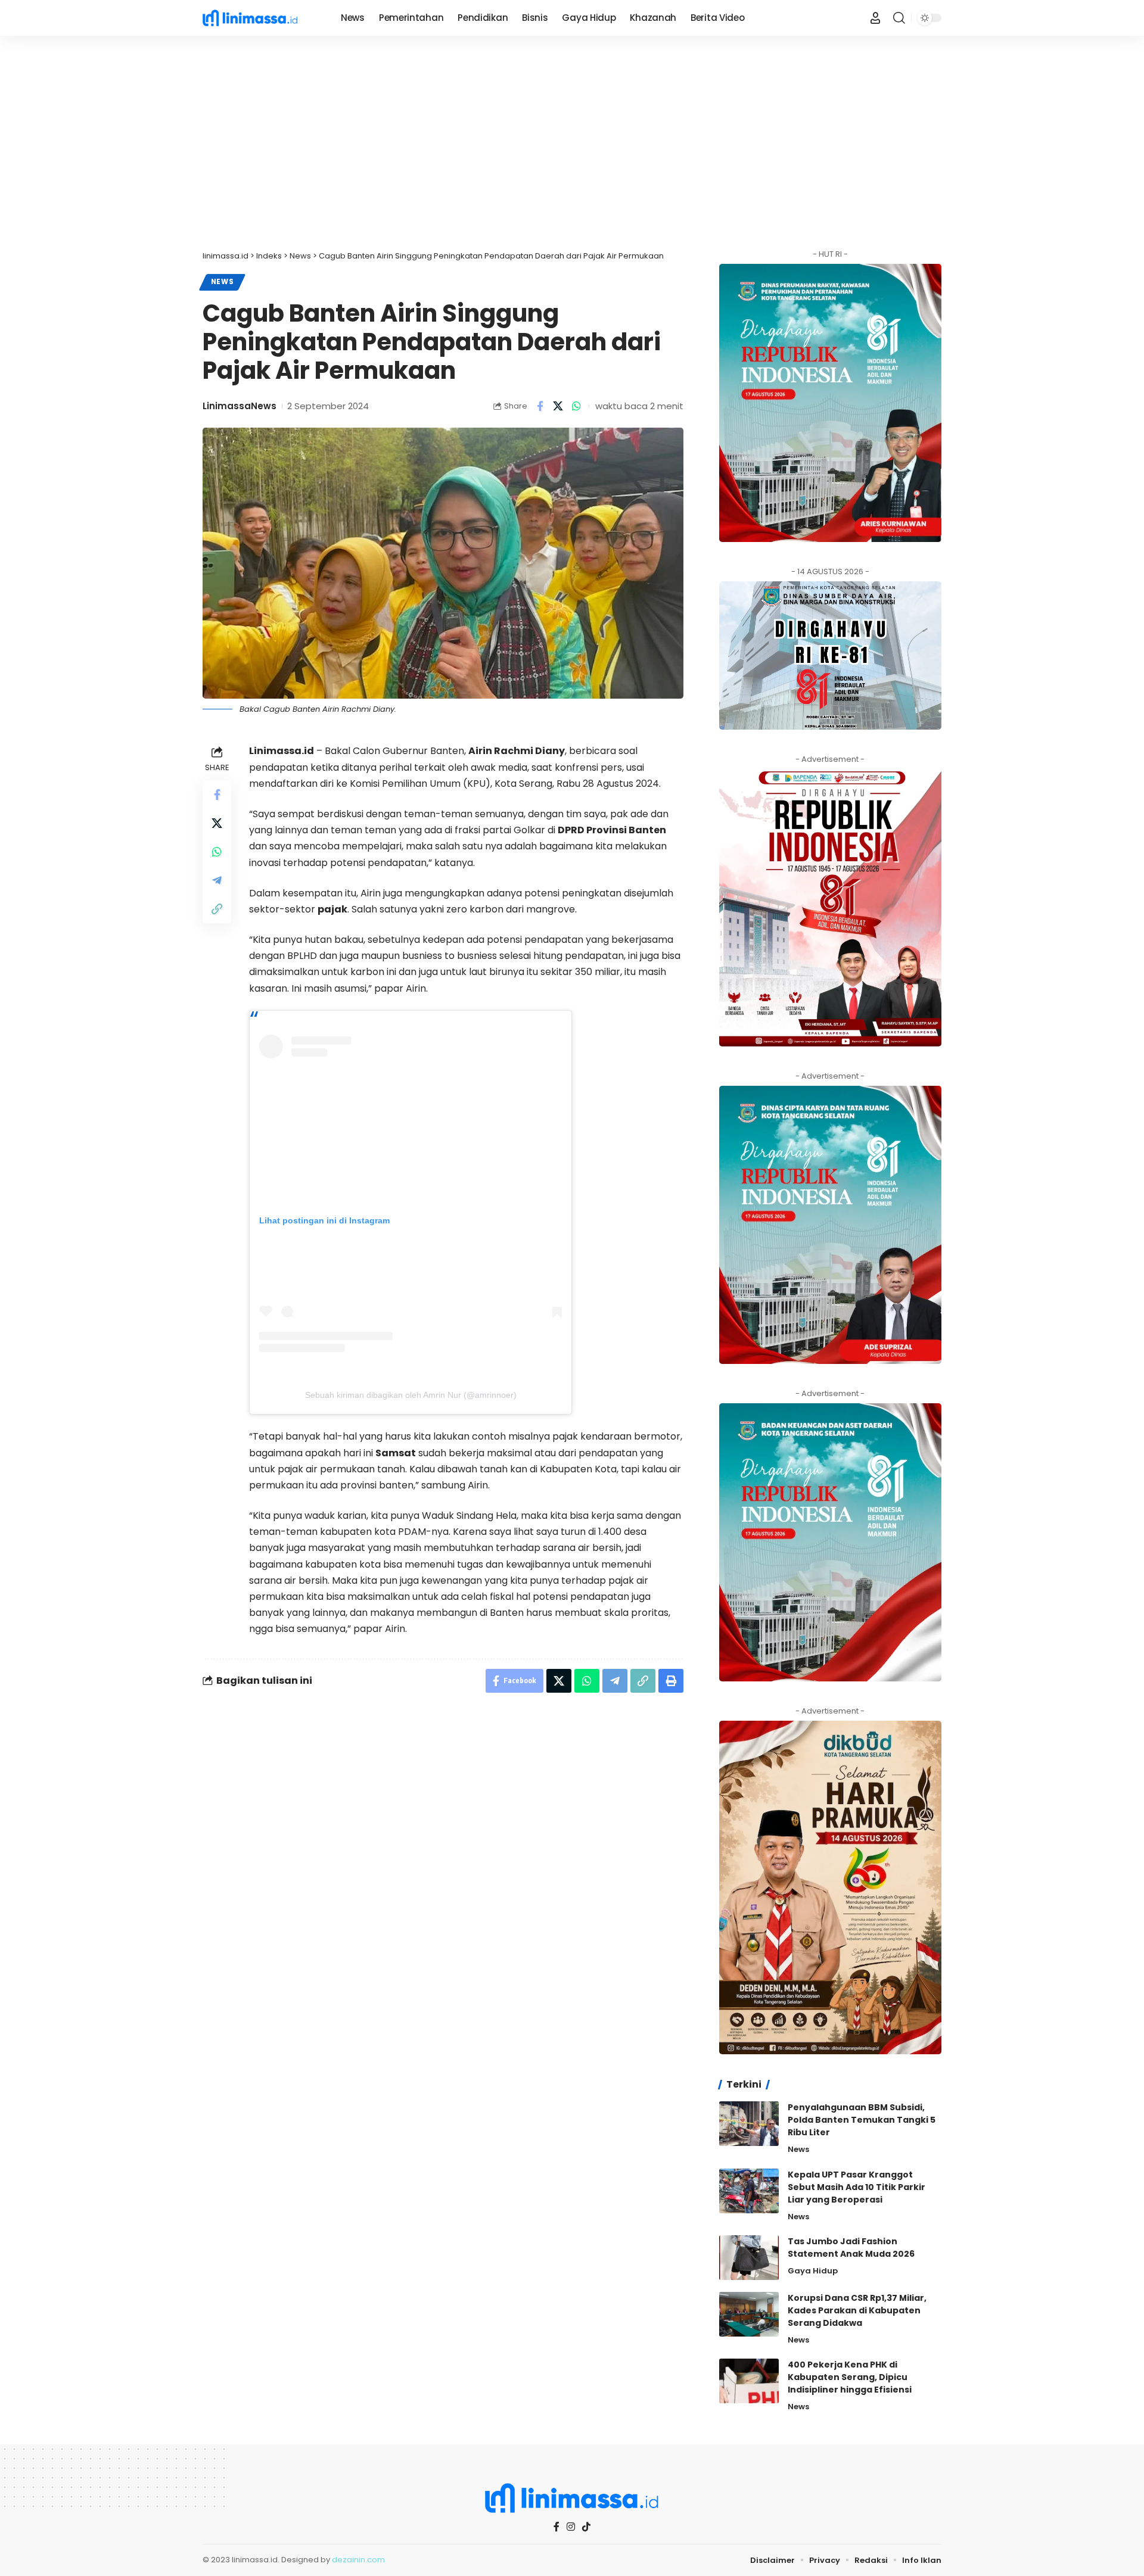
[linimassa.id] (262, 18)
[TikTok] (586, 2527)
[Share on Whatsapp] (577, 406)
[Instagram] (571, 2527)
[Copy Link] (217, 909)
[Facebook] (557, 2527)
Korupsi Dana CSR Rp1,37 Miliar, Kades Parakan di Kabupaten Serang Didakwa (857, 2310)
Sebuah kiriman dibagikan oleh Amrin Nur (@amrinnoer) (411, 1395)
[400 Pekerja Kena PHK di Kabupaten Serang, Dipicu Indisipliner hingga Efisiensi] (749, 2381)
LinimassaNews (240, 406)
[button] (899, 18)
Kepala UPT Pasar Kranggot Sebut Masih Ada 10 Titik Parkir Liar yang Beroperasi (857, 2187)
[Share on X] (558, 406)
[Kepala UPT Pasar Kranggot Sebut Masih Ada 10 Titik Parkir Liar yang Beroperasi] (749, 2191)
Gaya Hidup (813, 2271)
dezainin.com (358, 2560)
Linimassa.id (282, 751)
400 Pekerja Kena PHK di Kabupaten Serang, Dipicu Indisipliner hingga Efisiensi (850, 2377)
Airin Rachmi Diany (517, 751)
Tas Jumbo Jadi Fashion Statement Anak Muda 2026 (851, 2248)
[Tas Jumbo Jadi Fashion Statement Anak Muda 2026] (749, 2258)
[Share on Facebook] (540, 406)
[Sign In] (875, 18)
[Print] (671, 1681)
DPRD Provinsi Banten (612, 830)
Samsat (396, 1453)
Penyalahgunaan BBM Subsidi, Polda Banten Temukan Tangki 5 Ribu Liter (862, 2120)
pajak (332, 909)
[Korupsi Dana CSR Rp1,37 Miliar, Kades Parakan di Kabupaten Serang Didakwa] (749, 2314)
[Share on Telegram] (217, 880)
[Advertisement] (572, 143)
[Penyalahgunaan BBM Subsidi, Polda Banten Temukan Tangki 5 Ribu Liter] (749, 2124)
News (223, 282)
